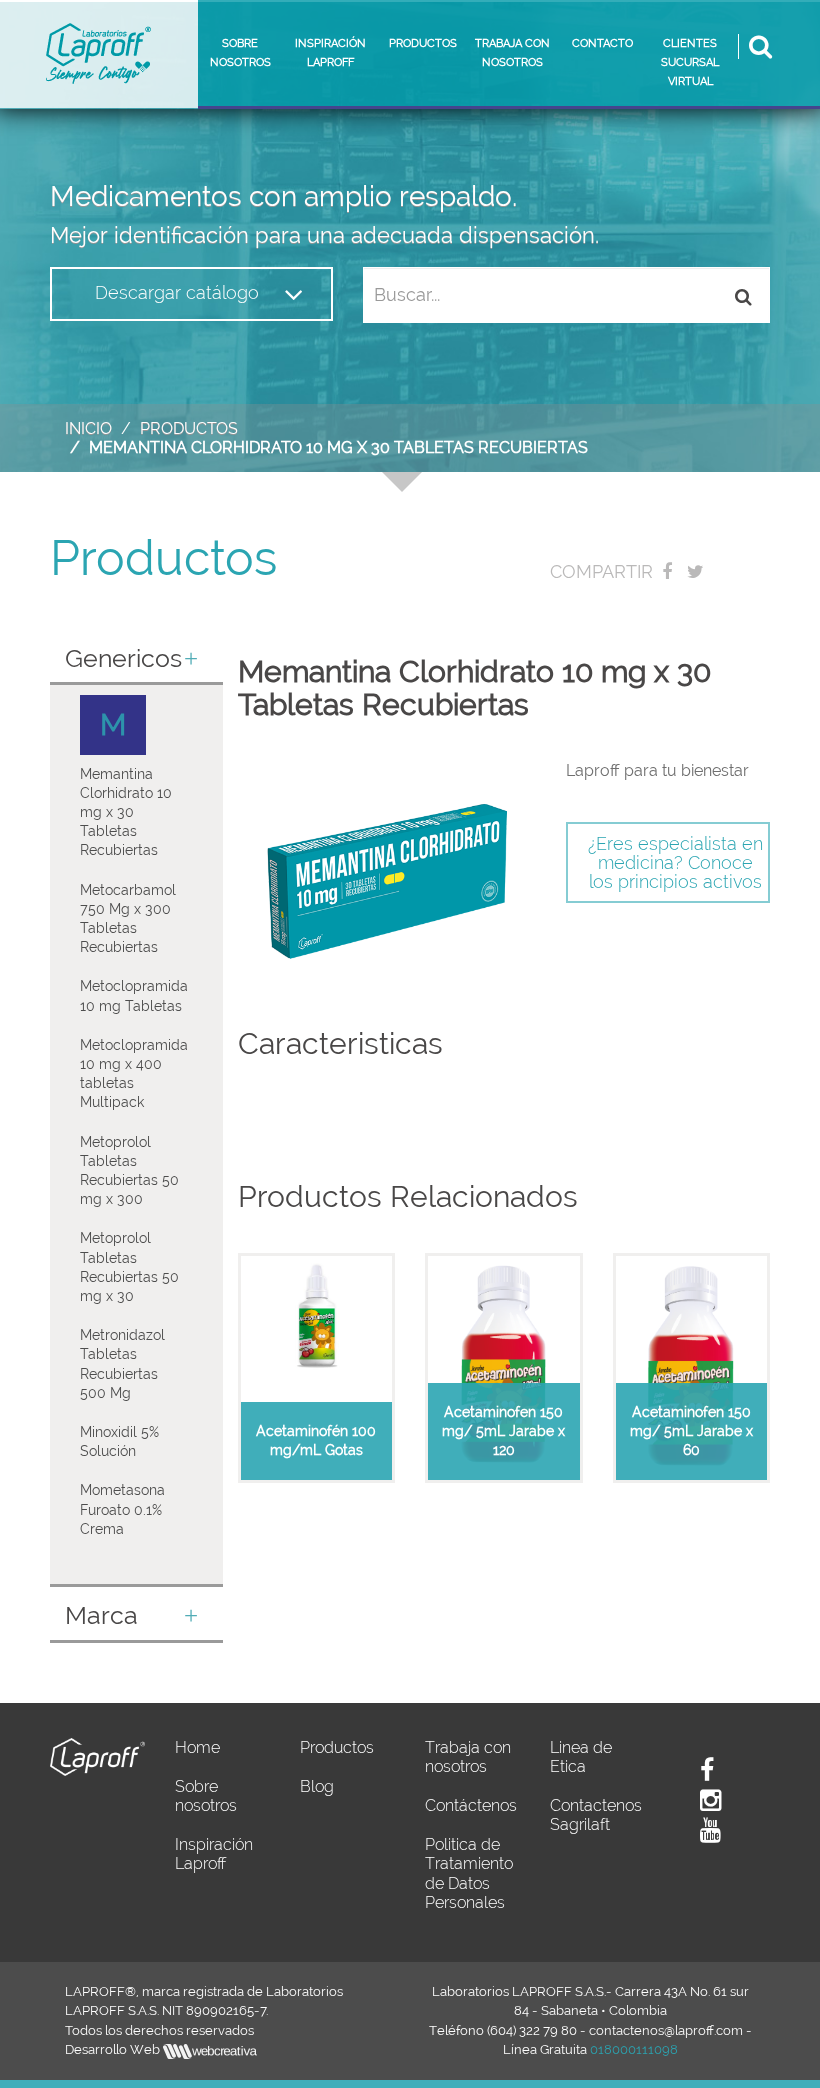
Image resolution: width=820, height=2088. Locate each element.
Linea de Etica (581, 1757)
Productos (189, 428)
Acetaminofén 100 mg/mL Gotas (316, 1440)
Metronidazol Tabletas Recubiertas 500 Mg (122, 1364)
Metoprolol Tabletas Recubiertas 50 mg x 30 (129, 1267)
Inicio (88, 428)
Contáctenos (471, 1805)
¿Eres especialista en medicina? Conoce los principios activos (675, 862)
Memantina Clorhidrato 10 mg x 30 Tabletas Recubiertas (126, 812)
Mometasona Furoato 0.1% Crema (122, 1509)
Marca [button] (101, 1616)
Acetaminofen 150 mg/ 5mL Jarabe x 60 (691, 1431)
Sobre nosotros (206, 1796)
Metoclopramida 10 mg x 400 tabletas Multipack (134, 1074)
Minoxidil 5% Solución (119, 1441)
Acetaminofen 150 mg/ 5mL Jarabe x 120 (503, 1431)
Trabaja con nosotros (468, 1757)
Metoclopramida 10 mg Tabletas (134, 995)
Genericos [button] (123, 659)
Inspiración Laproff (214, 1854)
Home (197, 1747)
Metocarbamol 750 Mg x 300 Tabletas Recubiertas (128, 919)
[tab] (136, 660)
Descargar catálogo (179, 292)
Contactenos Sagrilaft (596, 1815)
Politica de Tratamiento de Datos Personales (469, 1873)
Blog (317, 1786)
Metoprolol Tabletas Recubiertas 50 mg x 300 (129, 1171)
